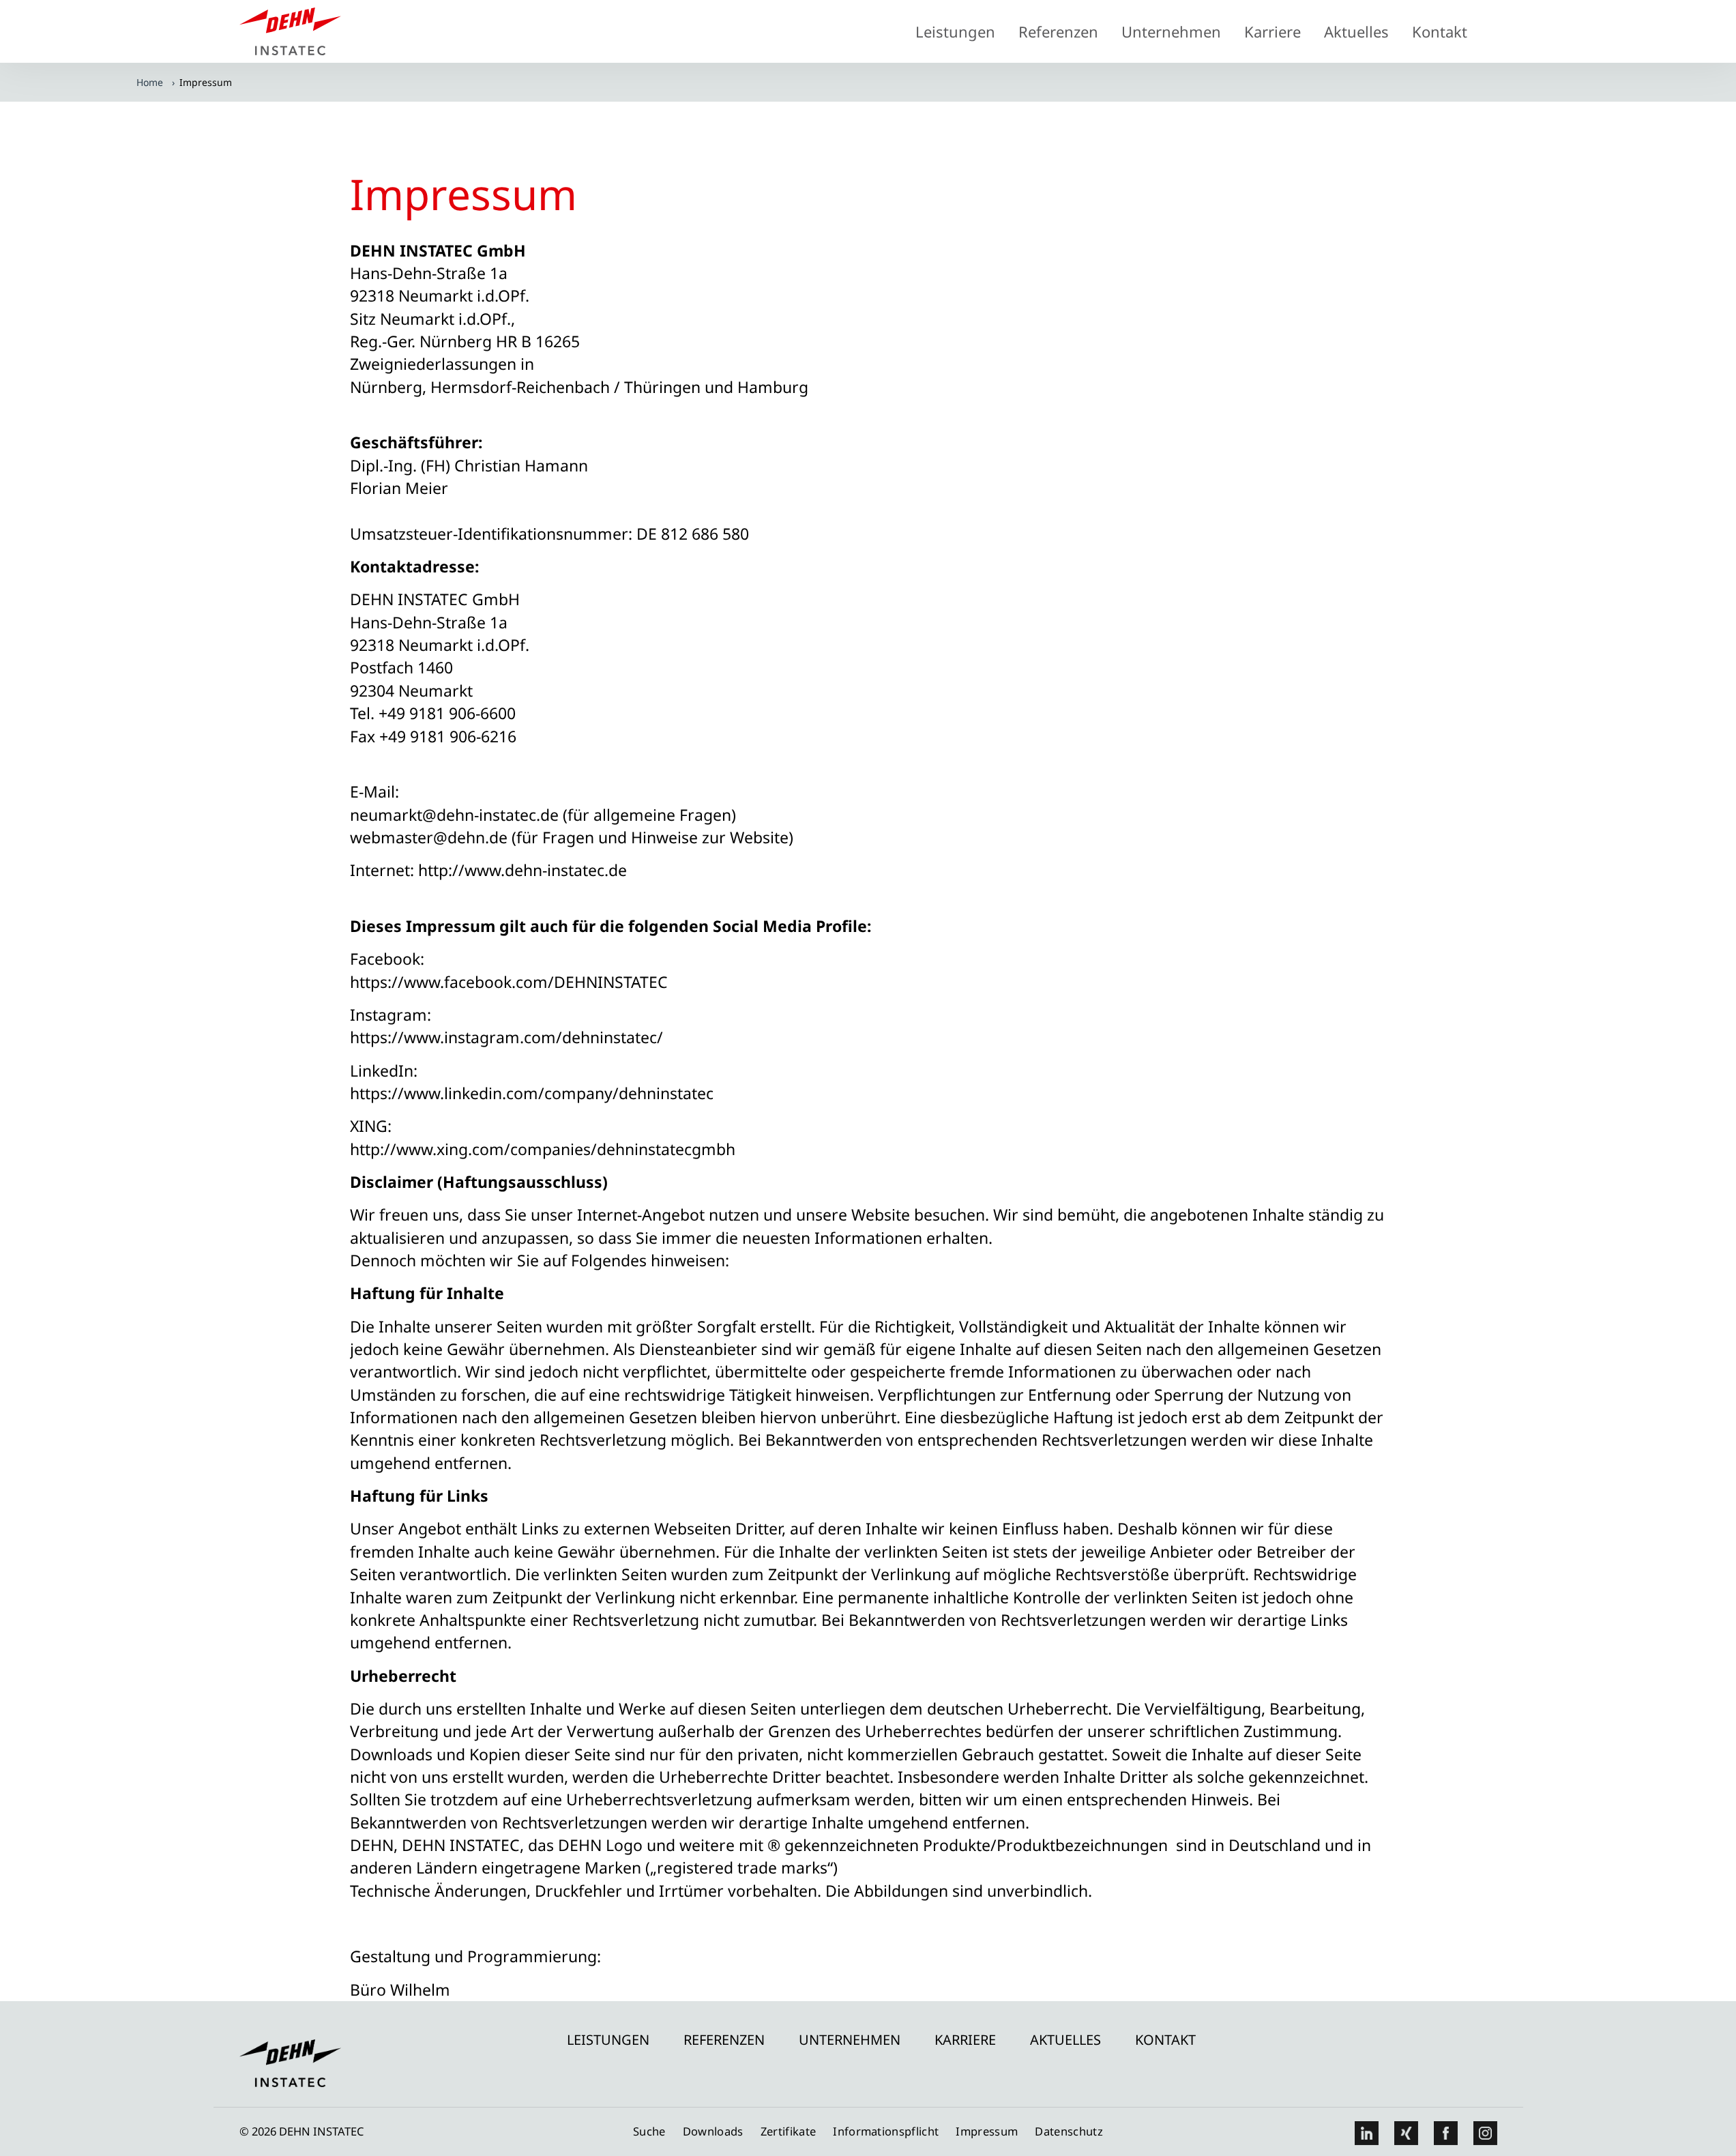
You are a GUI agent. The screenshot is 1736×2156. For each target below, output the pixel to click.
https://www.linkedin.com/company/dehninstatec (532, 1093)
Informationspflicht (886, 2131)
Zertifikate (789, 2131)
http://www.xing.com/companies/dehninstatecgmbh (543, 1149)
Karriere (1272, 31)
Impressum (987, 2131)
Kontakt (1440, 31)
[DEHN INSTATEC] (291, 57)
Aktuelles (1356, 31)
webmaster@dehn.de (429, 837)
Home (150, 82)
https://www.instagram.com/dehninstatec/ (506, 1037)
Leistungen (955, 31)
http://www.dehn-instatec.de (523, 870)
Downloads (713, 2131)
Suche (649, 2131)
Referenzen (1058, 31)
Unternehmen (1171, 31)
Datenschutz (1069, 2131)
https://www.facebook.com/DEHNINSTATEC (509, 982)
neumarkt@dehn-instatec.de (454, 815)
